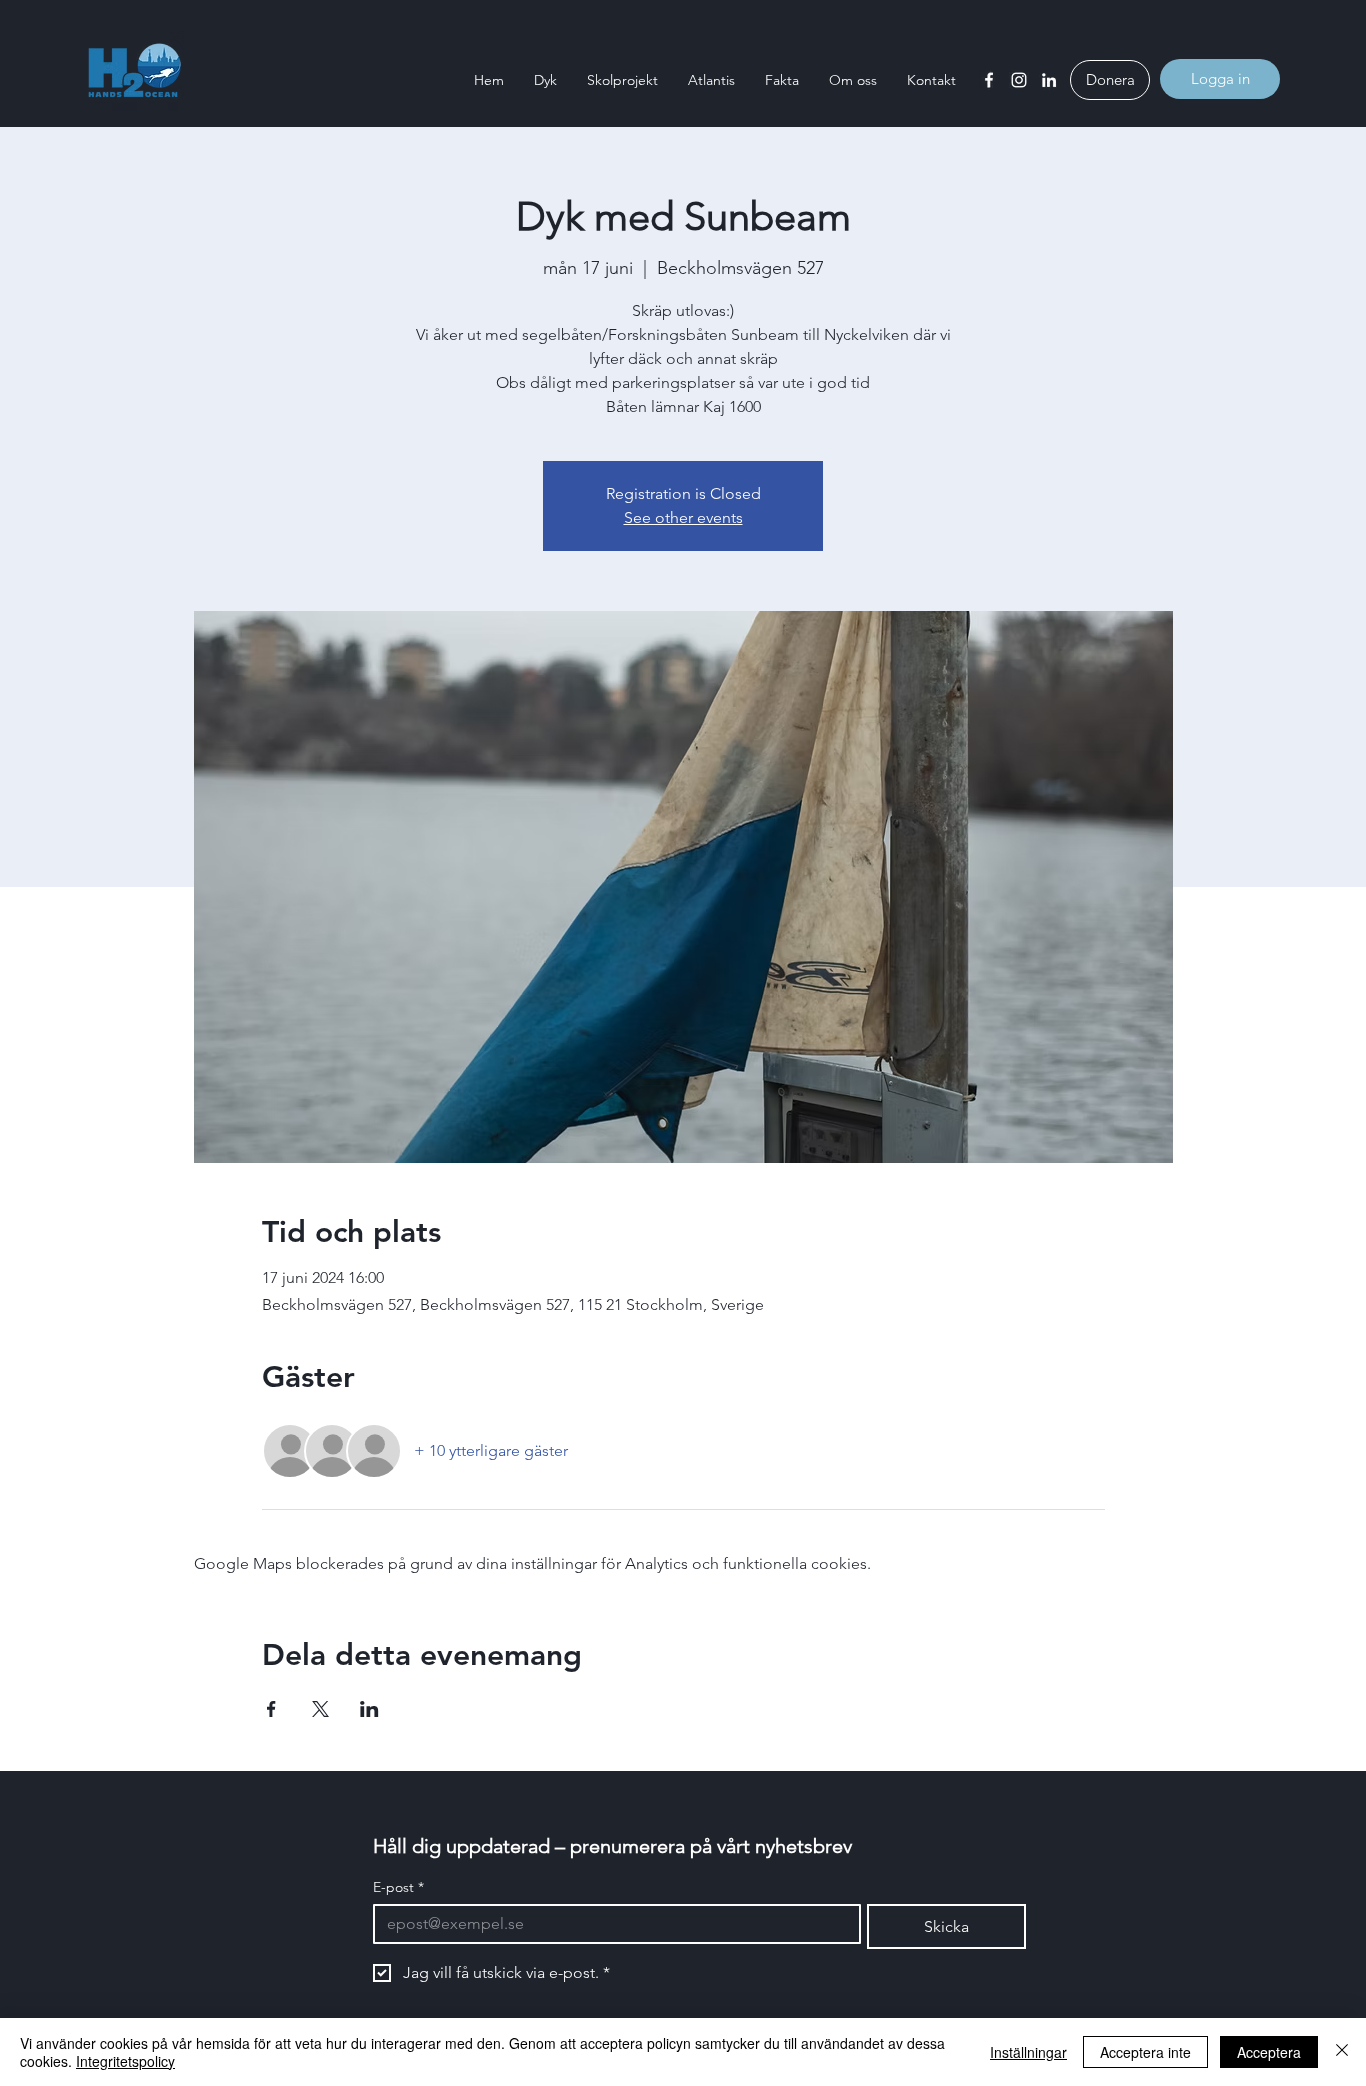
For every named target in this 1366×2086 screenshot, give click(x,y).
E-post (398, 1887)
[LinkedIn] (1049, 80)
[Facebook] (989, 80)
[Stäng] (1342, 2052)
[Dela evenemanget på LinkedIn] (369, 1709)
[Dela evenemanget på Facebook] (271, 1709)
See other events (683, 517)
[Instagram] (1019, 80)
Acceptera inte (1145, 2052)
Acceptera (1269, 2052)
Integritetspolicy (125, 2061)
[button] (545, 80)
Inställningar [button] (1028, 2052)
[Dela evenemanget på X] (320, 1709)
